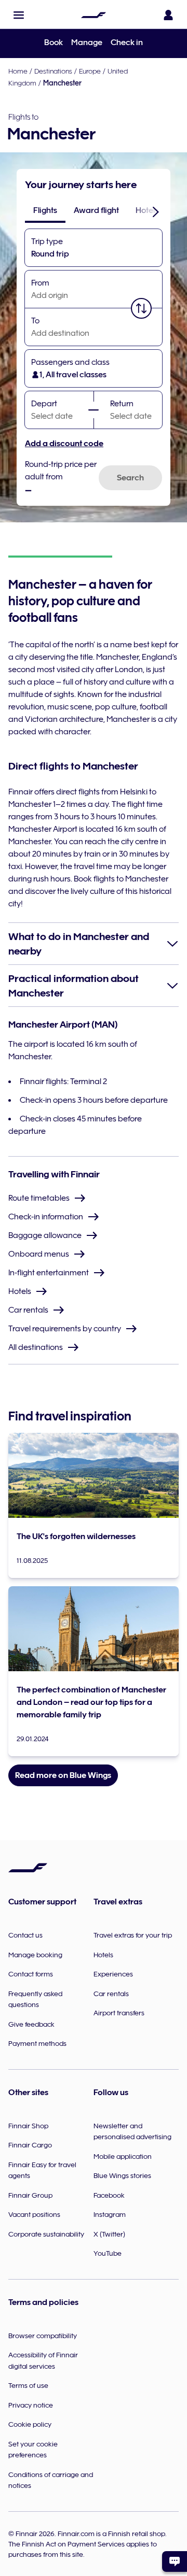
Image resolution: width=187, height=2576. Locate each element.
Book (54, 42)
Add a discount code (64, 444)
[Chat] (175, 2561)
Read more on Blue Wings (63, 1775)
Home (18, 71)
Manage (87, 42)
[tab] (45, 210)
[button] (19, 15)
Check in (127, 42)
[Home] (94, 15)
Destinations (53, 71)
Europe (90, 71)
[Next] (156, 211)
